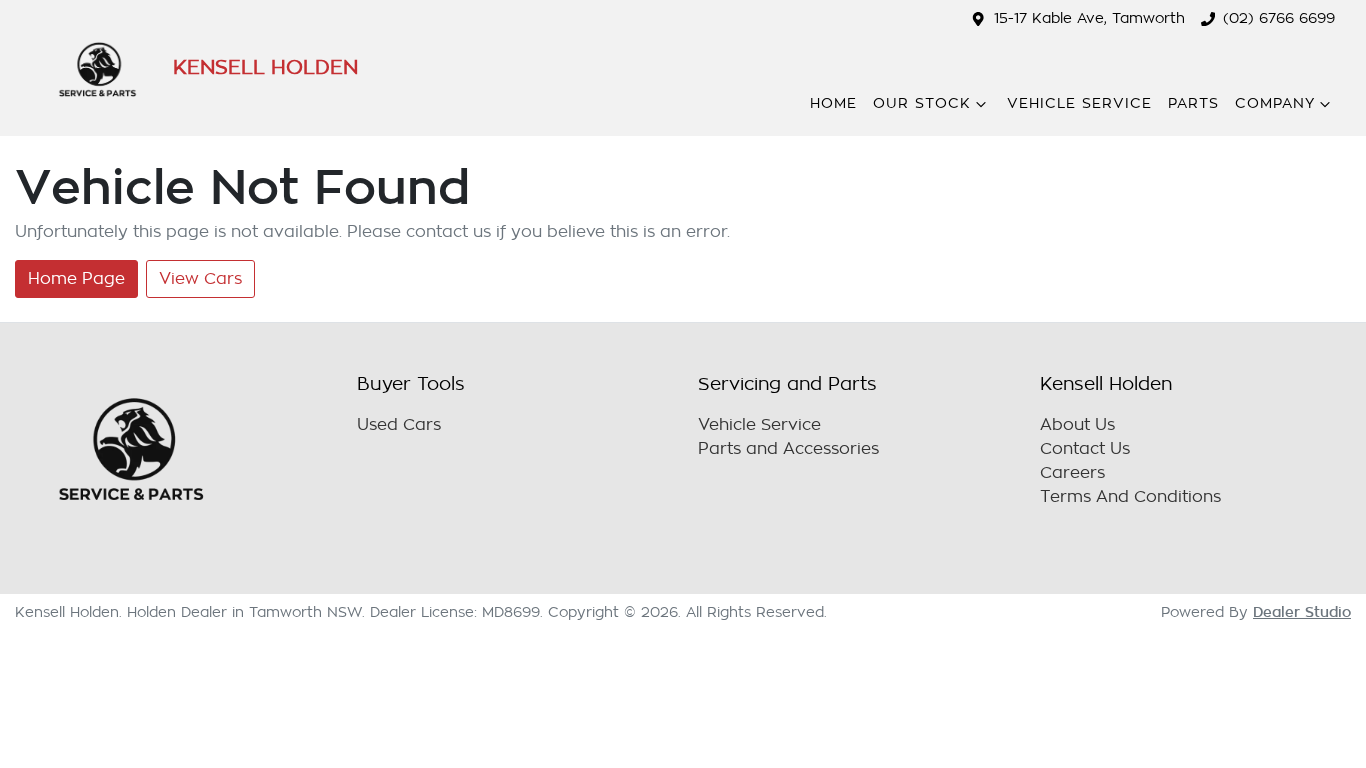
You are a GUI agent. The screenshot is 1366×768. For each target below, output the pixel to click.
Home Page (76, 279)
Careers (1072, 473)
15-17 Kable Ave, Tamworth (1089, 18)
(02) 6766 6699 (1279, 18)
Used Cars (399, 425)
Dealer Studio (1302, 612)
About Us (1077, 425)
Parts (1193, 103)
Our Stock (922, 103)
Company (1275, 103)
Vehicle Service (1079, 103)
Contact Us (1085, 449)
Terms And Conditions (1130, 497)
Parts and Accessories (788, 449)
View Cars (200, 279)
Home (833, 103)
